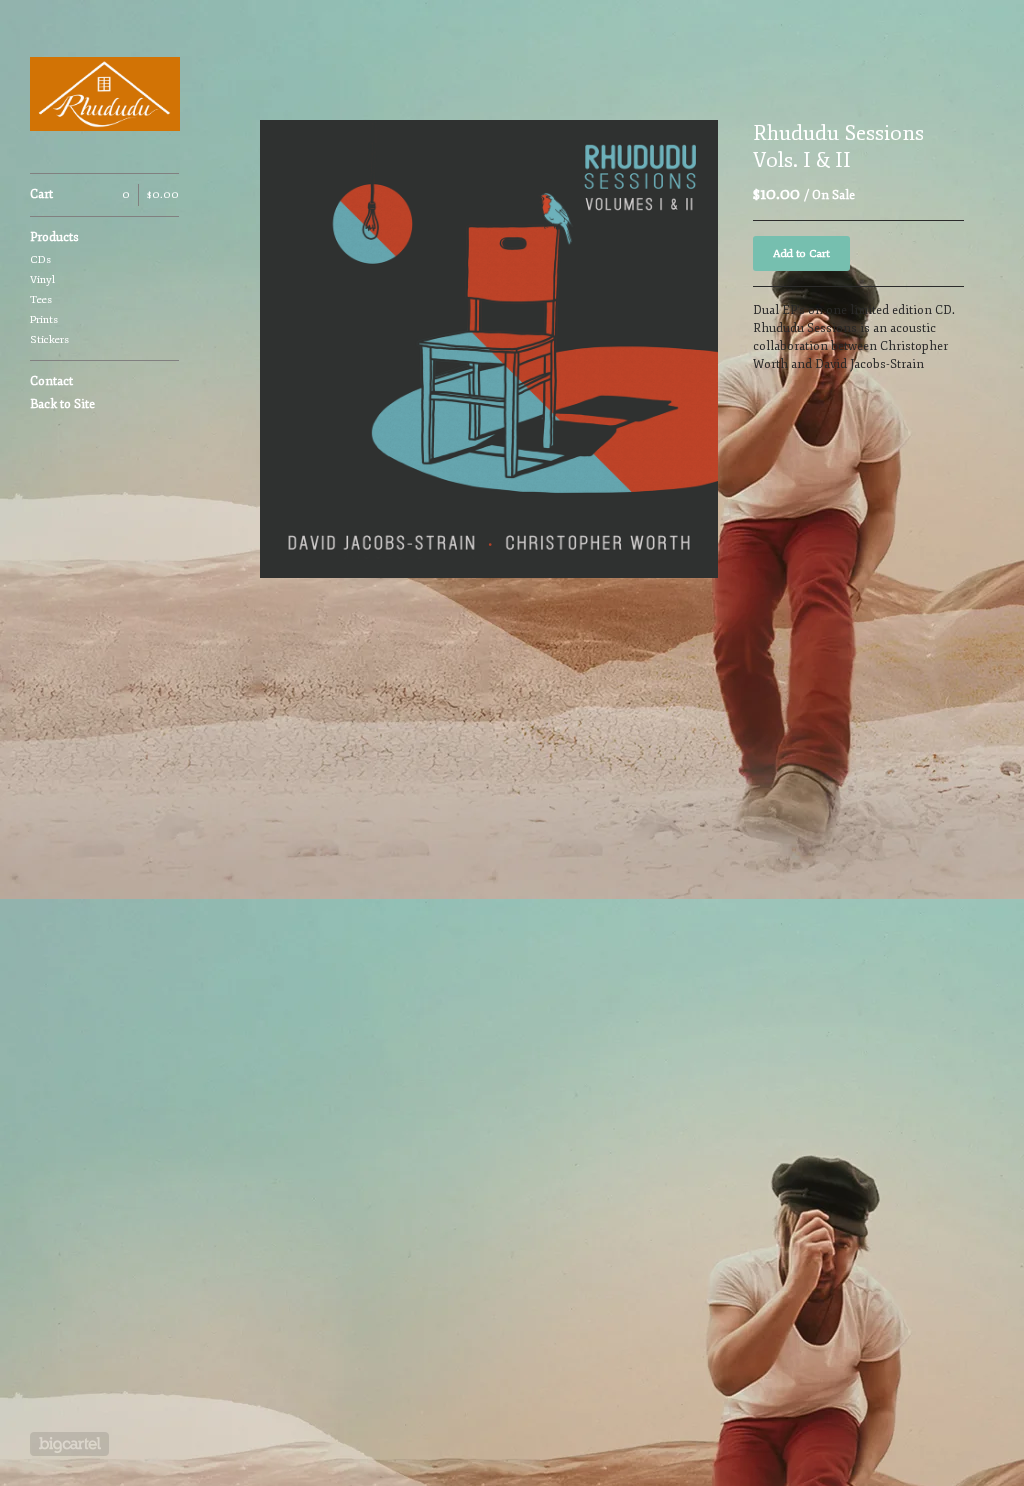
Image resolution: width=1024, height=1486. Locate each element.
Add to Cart (801, 253)
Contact (51, 381)
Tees (41, 299)
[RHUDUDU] (105, 97)
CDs (40, 259)
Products (54, 237)
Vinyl (42, 279)
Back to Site (62, 404)
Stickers (49, 339)
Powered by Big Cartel (69, 1444)
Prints (44, 319)
